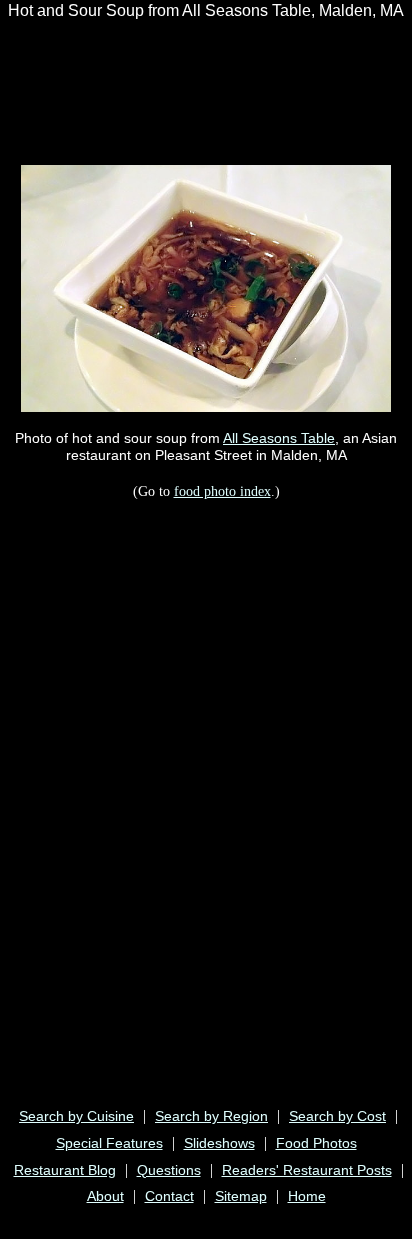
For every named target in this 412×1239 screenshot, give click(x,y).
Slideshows (219, 1143)
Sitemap (241, 1196)
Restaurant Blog (65, 1170)
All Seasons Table (279, 438)
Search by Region (211, 1116)
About (105, 1196)
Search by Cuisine (76, 1116)
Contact (169, 1196)
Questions (169, 1170)
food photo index (222, 491)
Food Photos (316, 1143)
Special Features (109, 1143)
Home (307, 1196)
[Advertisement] (164, 81)
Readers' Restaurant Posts (307, 1170)
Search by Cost (337, 1116)
